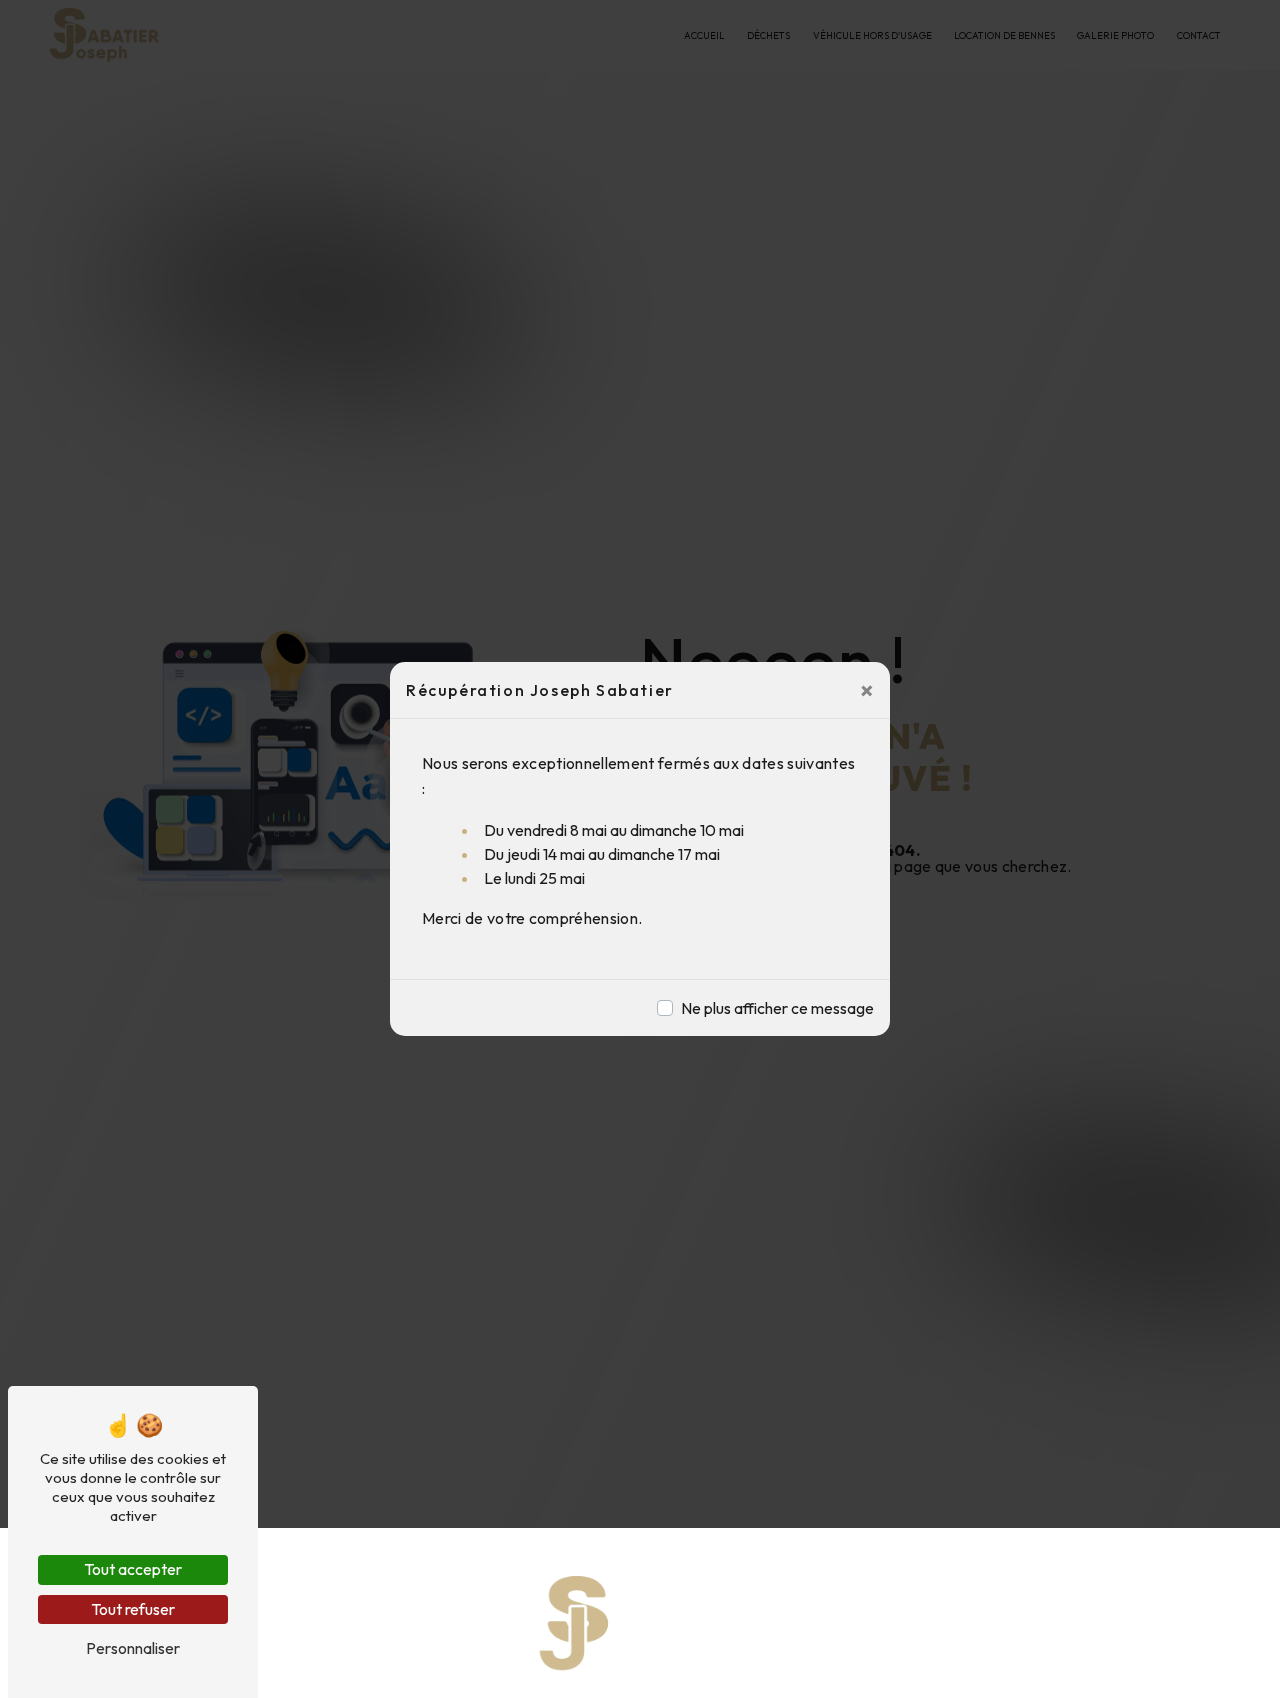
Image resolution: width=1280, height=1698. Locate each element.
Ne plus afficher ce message (777, 1008)
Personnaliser (133, 1648)
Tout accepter (133, 1569)
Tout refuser (133, 1609)
